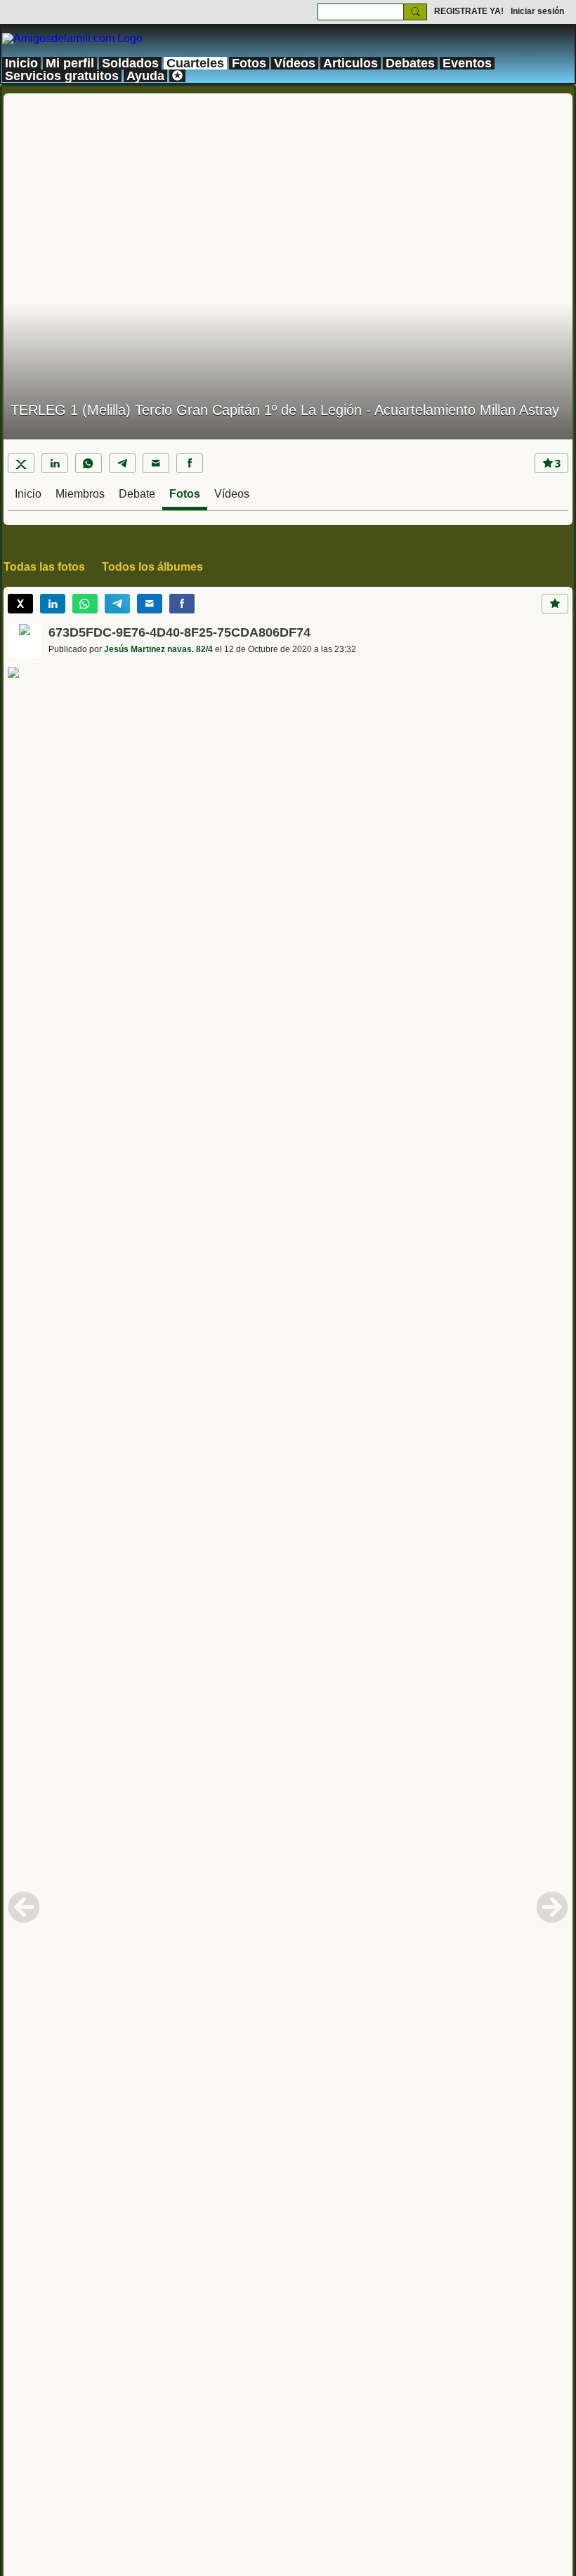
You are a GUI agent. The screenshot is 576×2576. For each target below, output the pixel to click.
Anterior (24, 1907)
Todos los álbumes (152, 567)
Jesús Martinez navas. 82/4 (158, 649)
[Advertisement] (288, 192)
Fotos (185, 494)
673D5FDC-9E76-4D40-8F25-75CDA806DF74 (179, 632)
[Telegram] (122, 463)
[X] (21, 463)
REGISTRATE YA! (469, 11)
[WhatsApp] (89, 463)
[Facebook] (190, 463)
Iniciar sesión (537, 11)
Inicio (28, 494)
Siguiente (552, 1907)
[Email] (156, 463)
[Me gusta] (555, 604)
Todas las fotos (44, 567)
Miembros (80, 494)
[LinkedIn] (55, 463)
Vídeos (232, 494)
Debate (137, 494)
